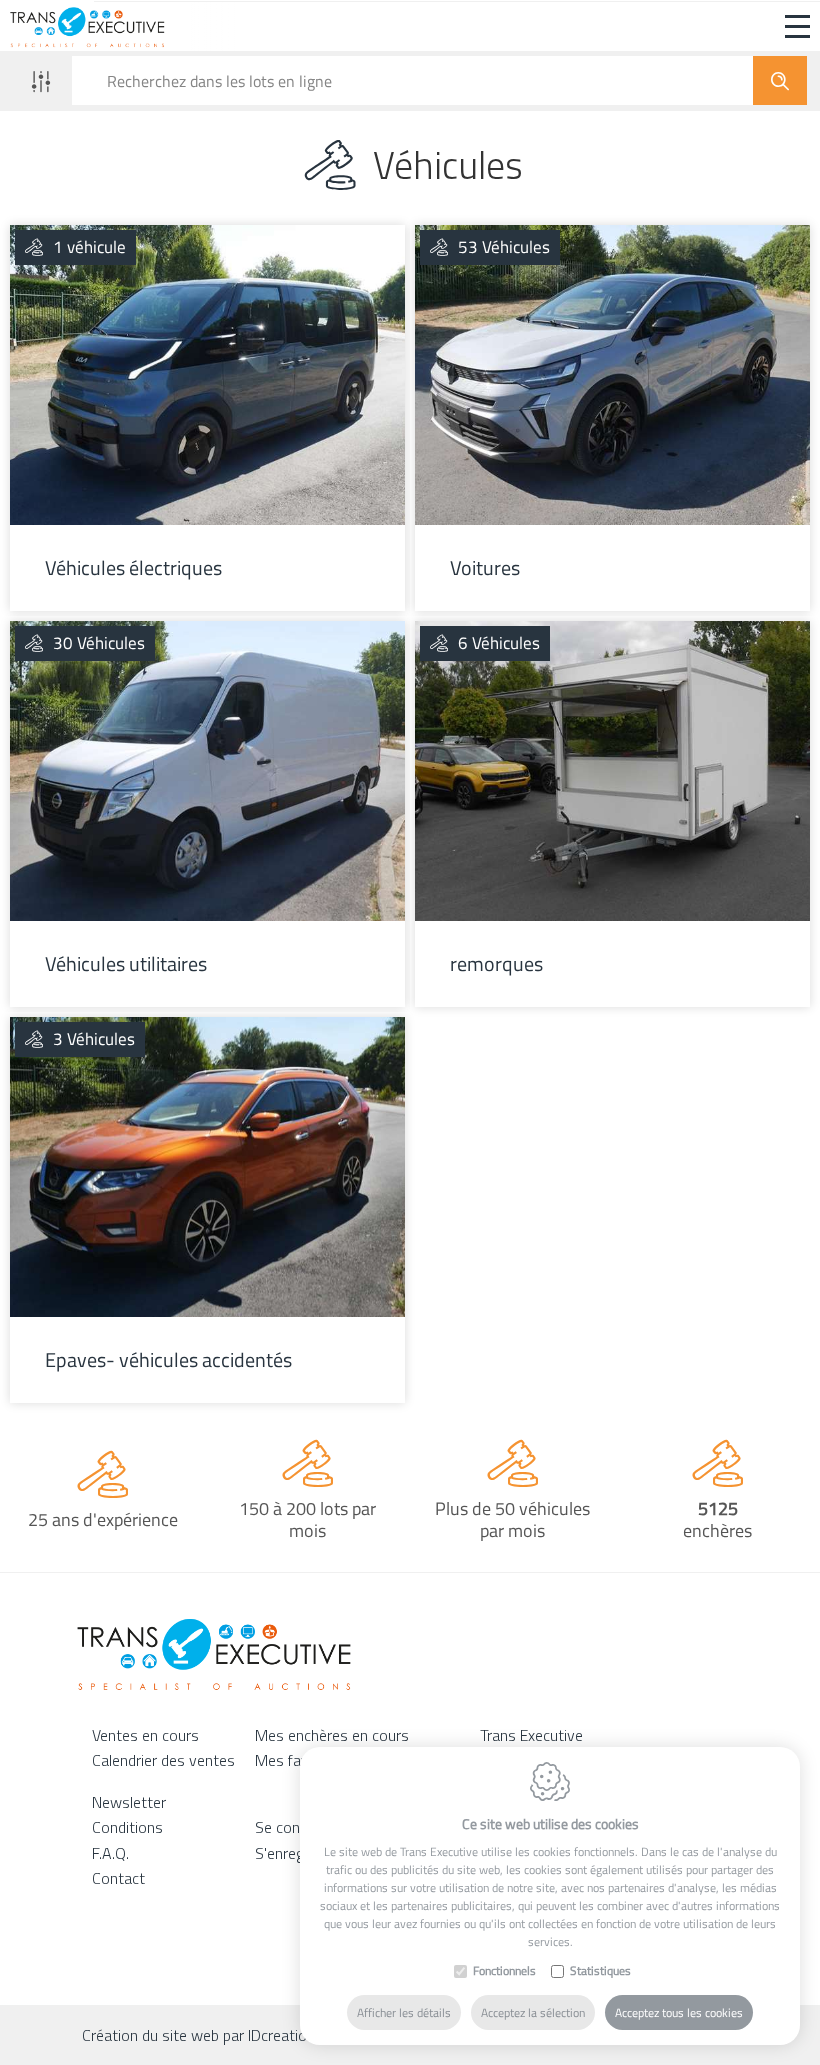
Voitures (485, 568)
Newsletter (129, 1802)
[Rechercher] (780, 80)
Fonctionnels (504, 1971)
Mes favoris (294, 1760)
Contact (118, 1878)
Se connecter (298, 1827)
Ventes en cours (145, 1735)
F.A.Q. (110, 1853)
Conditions (127, 1827)
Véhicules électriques (133, 568)
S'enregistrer (297, 1853)
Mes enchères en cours (332, 1735)
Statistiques (600, 1971)
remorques (496, 964)
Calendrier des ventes (163, 1760)
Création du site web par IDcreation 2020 (218, 2035)
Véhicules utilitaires (126, 964)
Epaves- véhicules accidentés (168, 1360)
